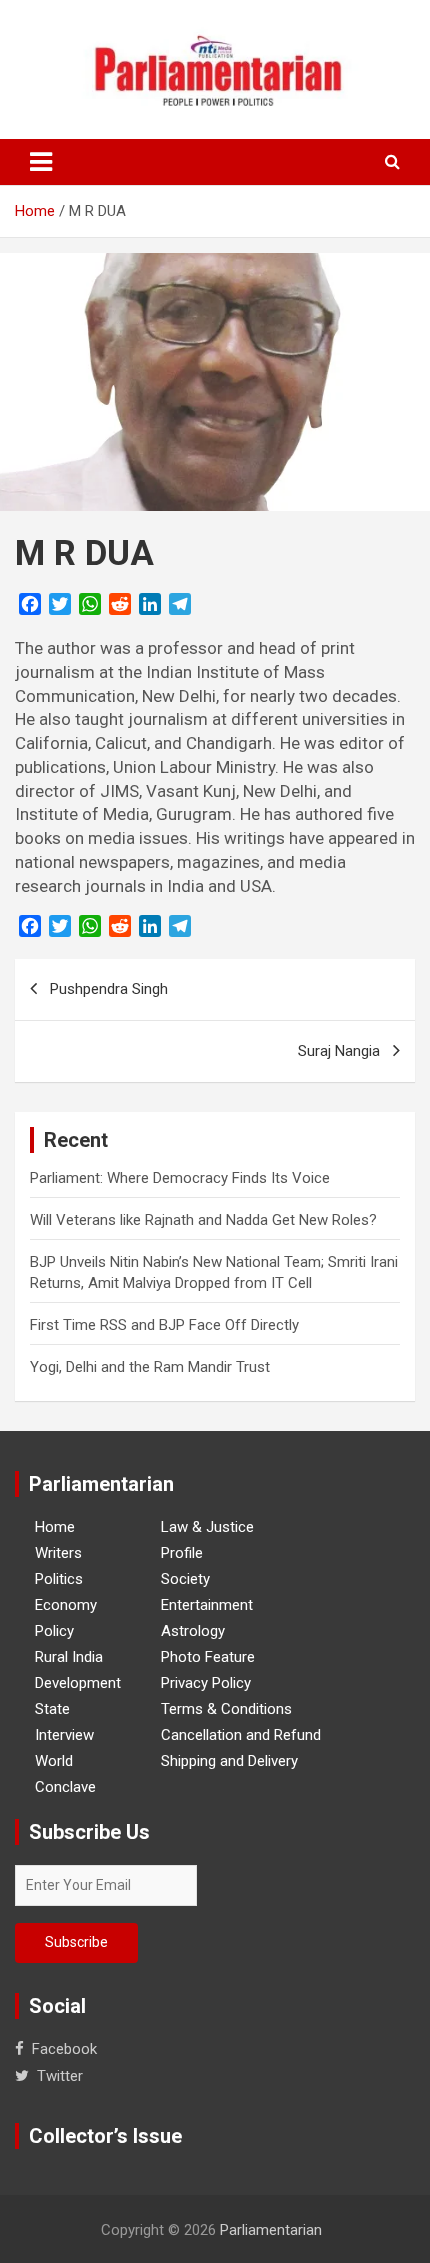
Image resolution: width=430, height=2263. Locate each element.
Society (185, 1579)
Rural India (69, 1657)
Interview (64, 1735)
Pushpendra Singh (109, 989)
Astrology (193, 1631)
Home (55, 1527)
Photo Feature (208, 1657)
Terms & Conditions (226, 1709)
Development (78, 1683)
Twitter (60, 2076)
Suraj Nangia (339, 1051)
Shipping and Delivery (229, 1761)
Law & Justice (207, 1527)
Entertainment (207, 1605)
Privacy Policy (206, 1683)
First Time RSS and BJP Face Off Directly (164, 1325)
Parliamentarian (271, 2230)
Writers (58, 1553)
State (52, 1709)
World (54, 1761)
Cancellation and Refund (241, 1735)
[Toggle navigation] (41, 162)
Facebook (64, 2049)
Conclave (65, 1787)
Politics (59, 1579)
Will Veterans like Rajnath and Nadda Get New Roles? (203, 1220)
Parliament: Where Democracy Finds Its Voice (180, 1178)
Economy (66, 1605)
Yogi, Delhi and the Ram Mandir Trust (150, 1367)
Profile (182, 1553)
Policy (54, 1631)
